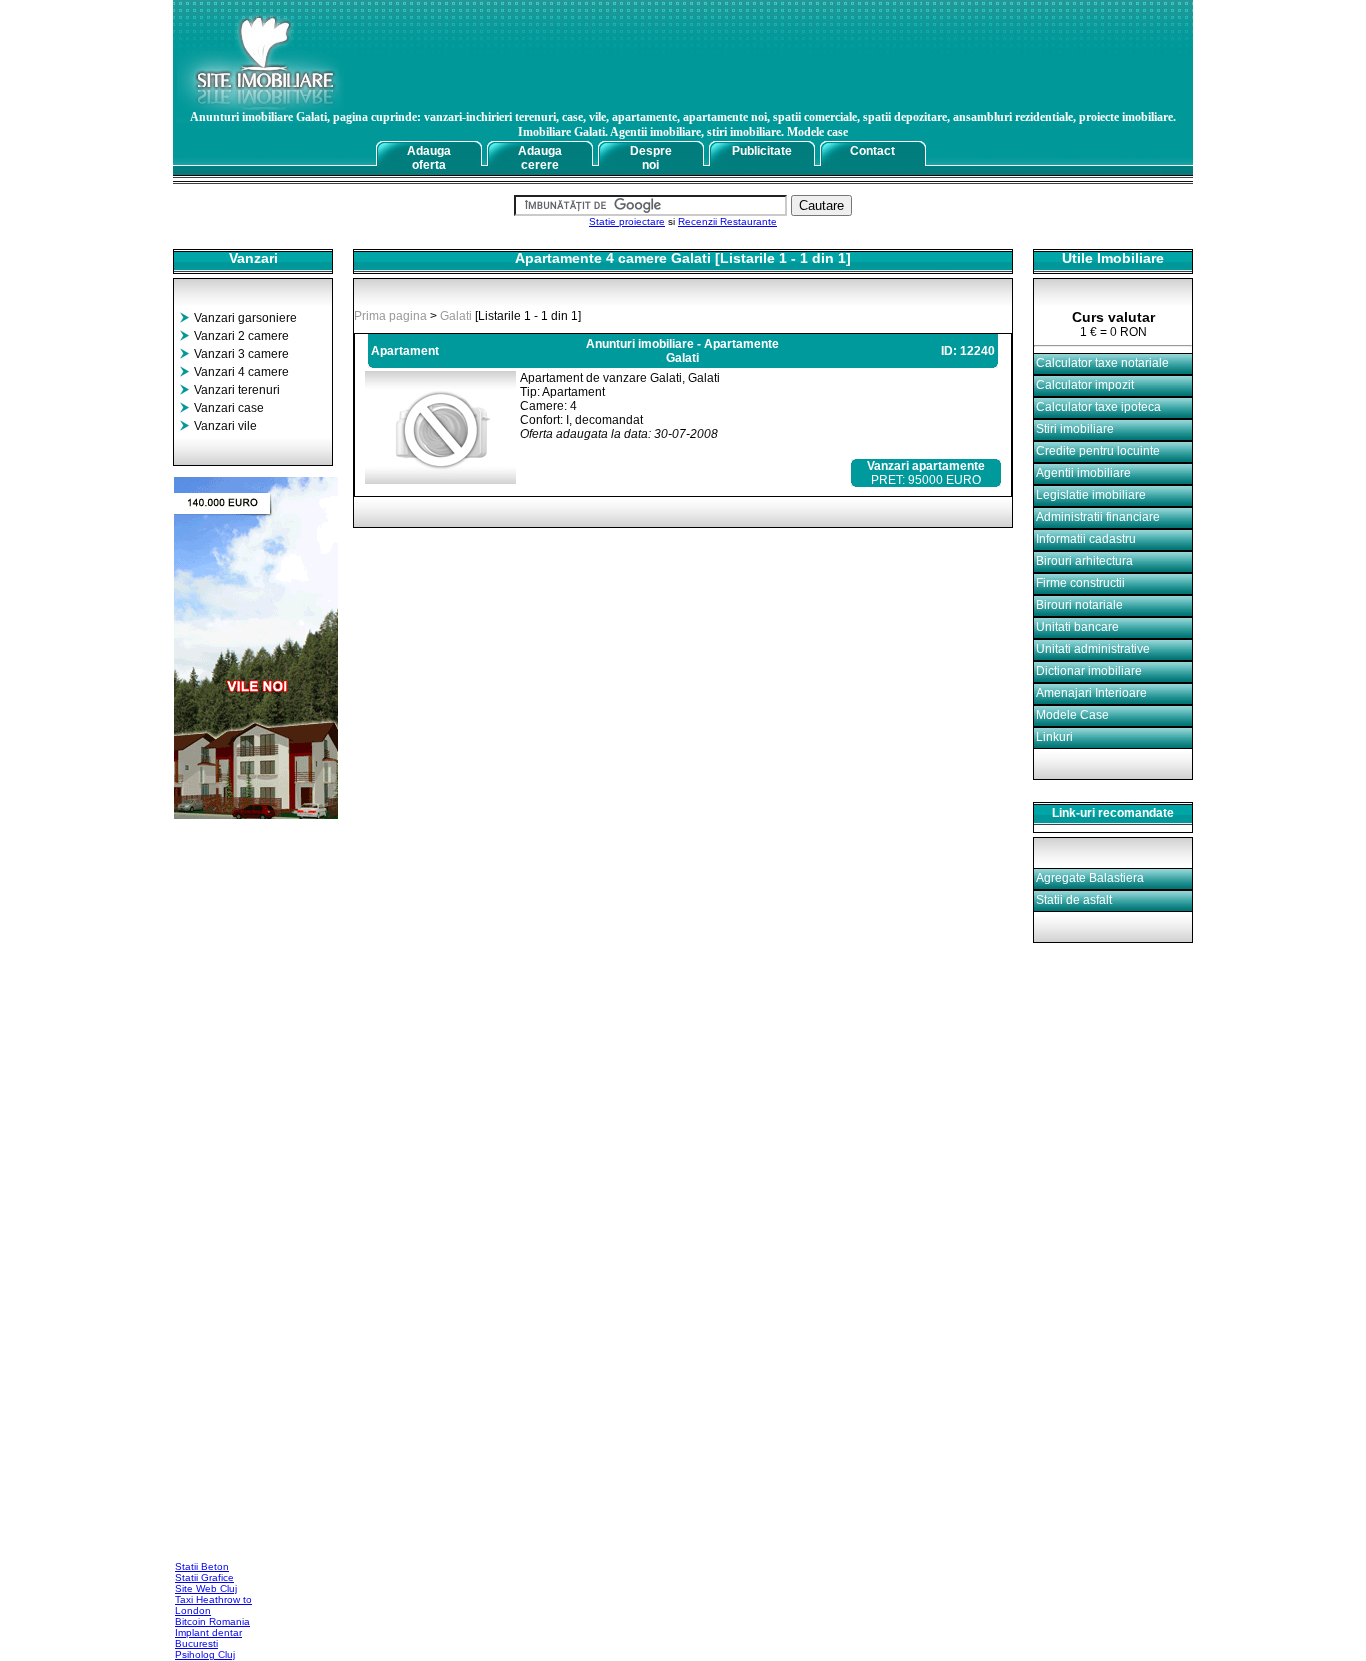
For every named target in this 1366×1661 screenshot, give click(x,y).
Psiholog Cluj (205, 1654)
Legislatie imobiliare (1091, 495)
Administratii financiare (1098, 517)
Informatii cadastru (1086, 539)
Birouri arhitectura (1084, 561)
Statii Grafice (204, 1577)
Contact (872, 151)
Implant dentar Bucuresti (208, 1638)
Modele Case (1072, 715)
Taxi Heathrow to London (213, 1605)
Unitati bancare (1077, 627)
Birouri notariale (1079, 605)
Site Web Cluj (206, 1588)
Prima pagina (390, 316)
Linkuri (1054, 737)
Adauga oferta (429, 158)
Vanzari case (229, 408)
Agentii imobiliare (1083, 473)
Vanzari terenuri (237, 390)
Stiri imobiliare (1075, 429)
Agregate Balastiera (1090, 878)
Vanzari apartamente (926, 466)
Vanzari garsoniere (245, 318)
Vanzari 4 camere (241, 372)
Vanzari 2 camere (241, 336)
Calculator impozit (1085, 385)
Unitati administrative (1093, 649)
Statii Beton (202, 1566)
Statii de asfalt (1074, 900)
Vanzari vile (225, 426)
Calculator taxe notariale (1102, 363)
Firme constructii (1080, 583)
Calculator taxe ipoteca (1098, 407)
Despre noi (651, 158)
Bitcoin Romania (212, 1621)
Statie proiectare (627, 221)
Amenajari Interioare (1091, 693)
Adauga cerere (540, 158)
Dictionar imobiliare (1089, 671)
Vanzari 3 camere (241, 354)
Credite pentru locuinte (1098, 451)
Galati (456, 316)
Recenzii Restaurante (727, 221)
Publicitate (762, 151)
